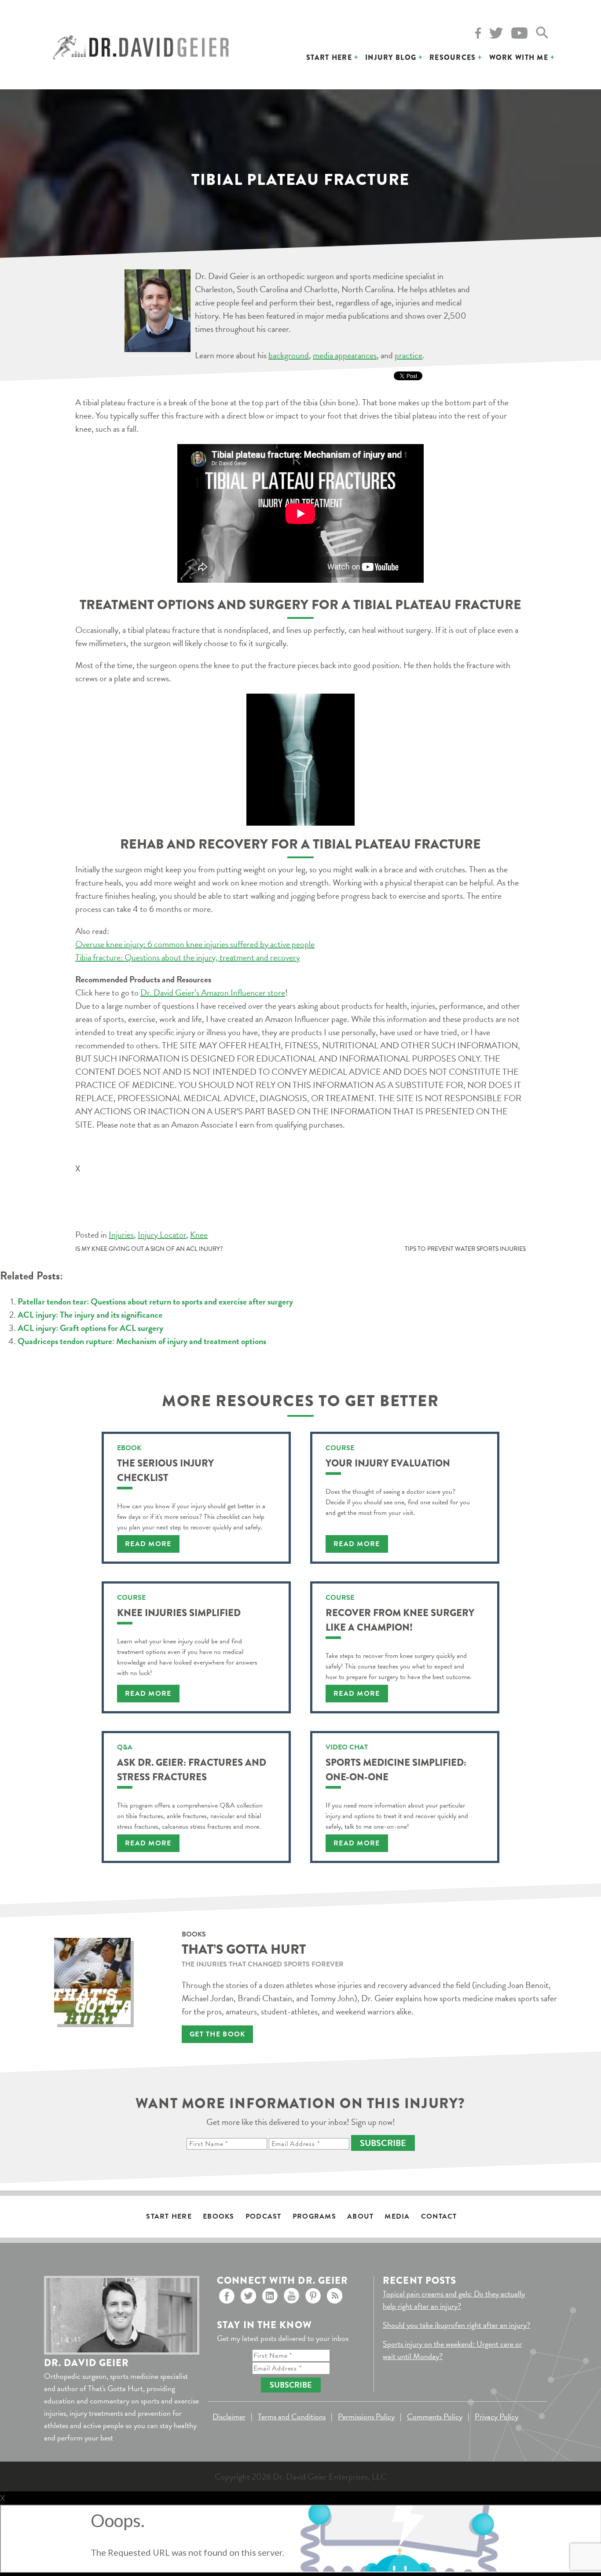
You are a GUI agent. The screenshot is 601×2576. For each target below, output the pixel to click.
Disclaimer (229, 2416)
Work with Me (519, 57)
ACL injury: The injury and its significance (90, 1315)
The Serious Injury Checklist (165, 1470)
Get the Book (217, 2034)
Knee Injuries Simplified (179, 1613)
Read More (148, 1544)
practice (409, 355)
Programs (314, 2216)
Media (397, 2216)
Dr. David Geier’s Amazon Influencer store (213, 992)
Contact (439, 2216)
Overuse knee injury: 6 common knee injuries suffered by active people (195, 944)
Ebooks (219, 2216)
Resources (453, 57)
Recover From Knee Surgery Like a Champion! (400, 1620)
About (360, 2216)
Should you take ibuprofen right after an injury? (456, 2325)
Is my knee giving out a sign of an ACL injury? (149, 1249)
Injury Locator (162, 1235)
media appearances (345, 355)
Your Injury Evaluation (388, 1463)
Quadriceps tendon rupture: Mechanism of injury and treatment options (142, 1341)
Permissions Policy (366, 2416)
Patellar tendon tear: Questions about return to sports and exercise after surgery (155, 1301)
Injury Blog (391, 57)
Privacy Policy (497, 2416)
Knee (199, 1235)
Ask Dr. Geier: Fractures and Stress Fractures (192, 1770)
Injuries (121, 1235)
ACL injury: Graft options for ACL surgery (90, 1328)
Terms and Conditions (292, 2416)
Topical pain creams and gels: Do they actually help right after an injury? (454, 2300)
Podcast (264, 2216)
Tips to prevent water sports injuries (465, 1249)
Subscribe (383, 2143)
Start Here (329, 57)
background (289, 355)
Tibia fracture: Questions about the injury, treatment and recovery (188, 957)
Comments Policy (435, 2416)
